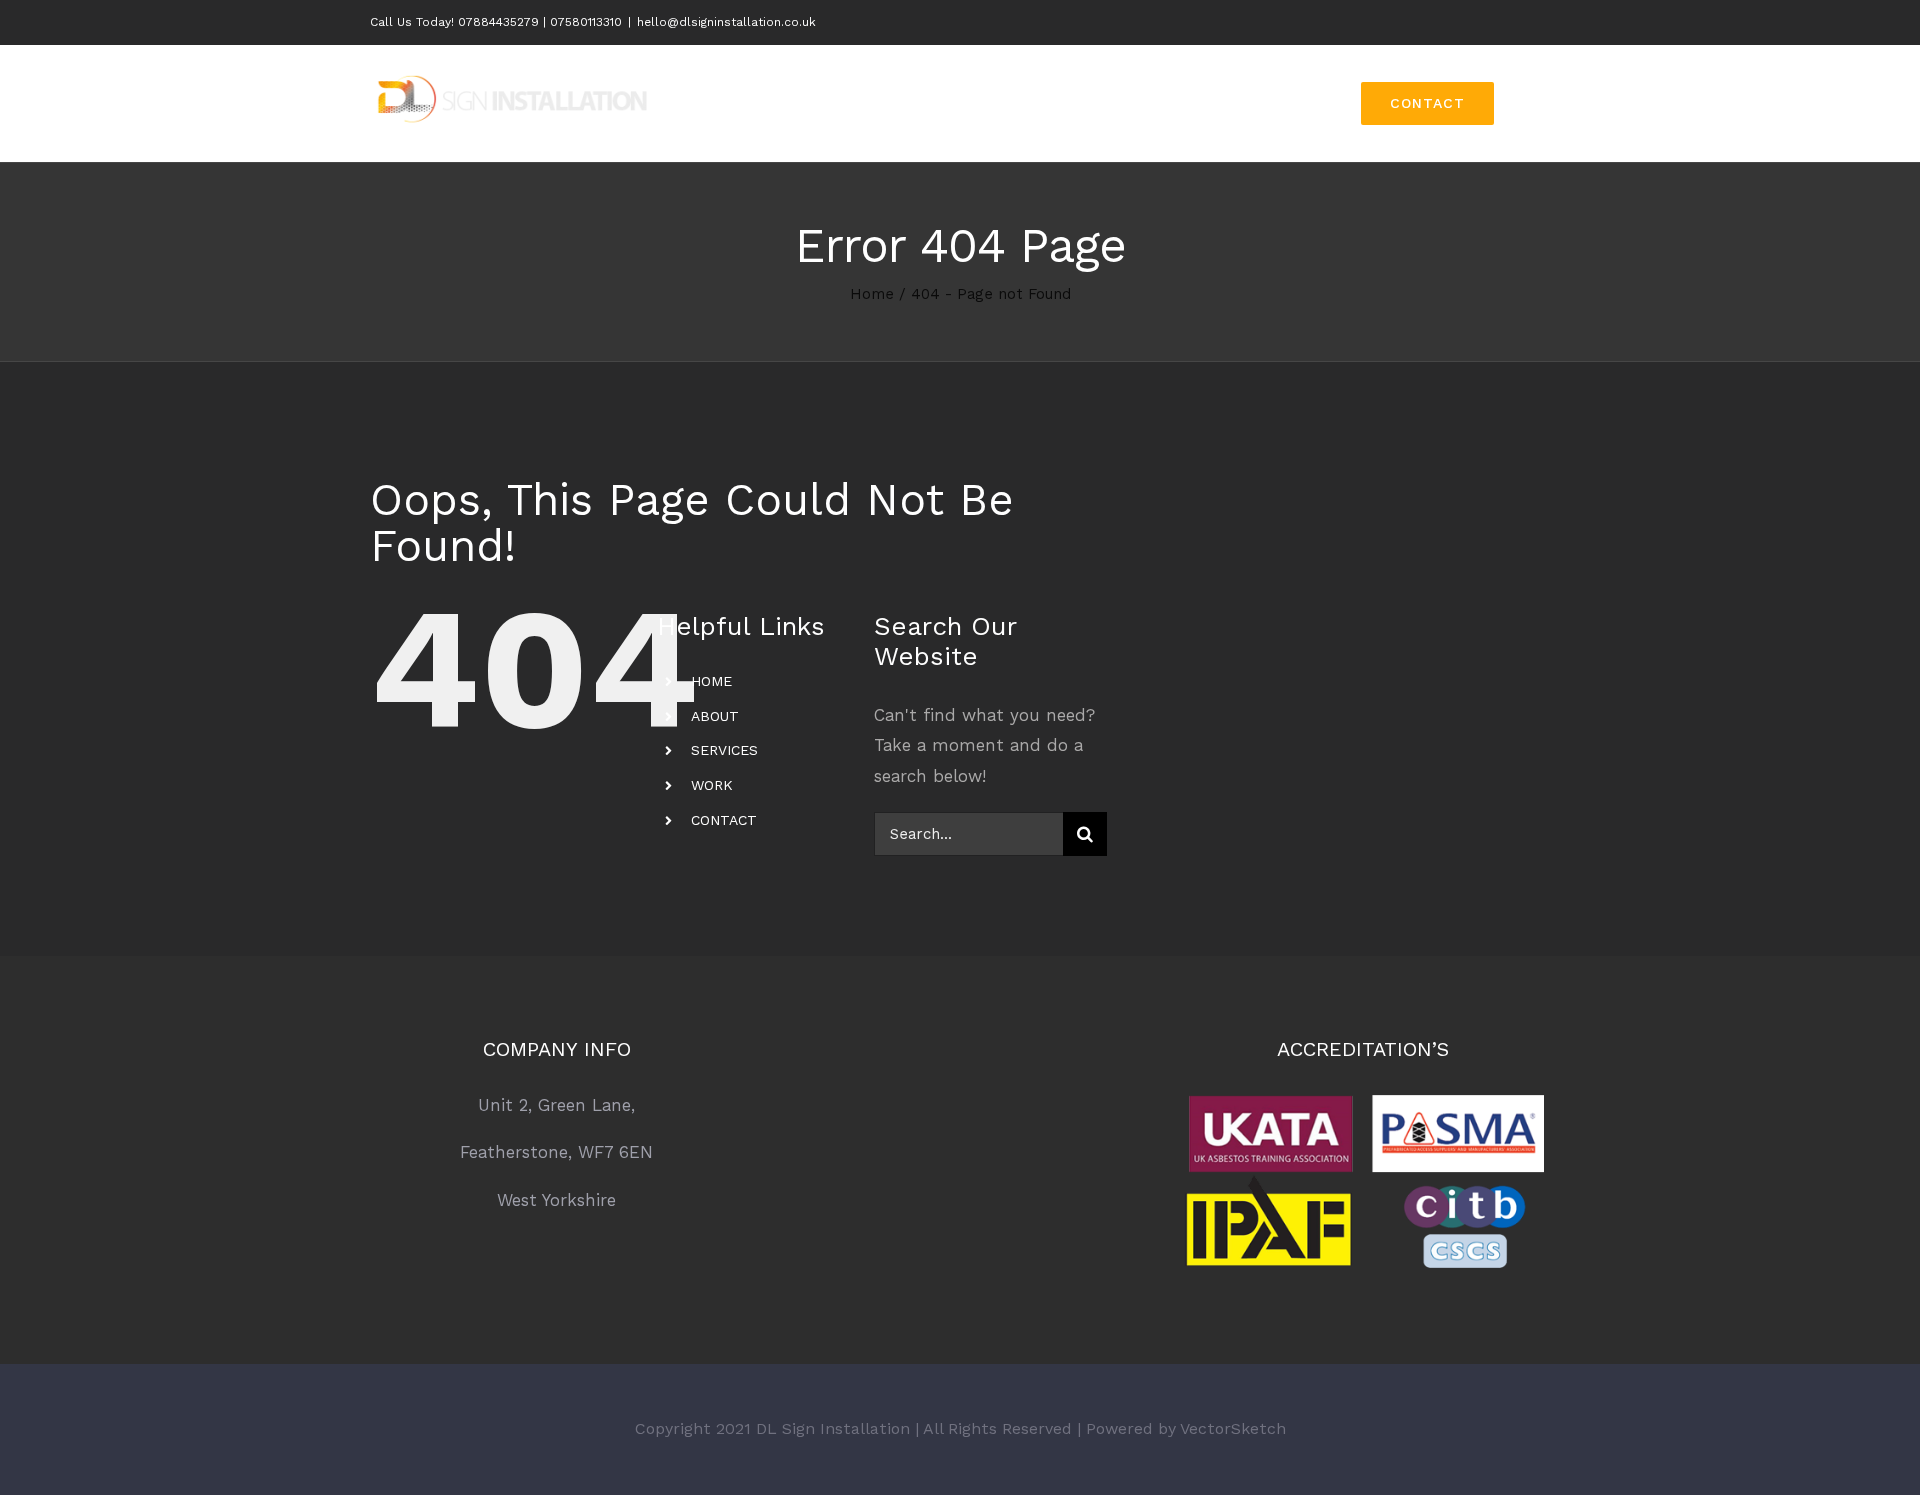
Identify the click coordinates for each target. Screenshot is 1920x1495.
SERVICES (724, 750)
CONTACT (724, 820)
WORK (712, 785)
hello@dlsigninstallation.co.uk (726, 22)
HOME (711, 681)
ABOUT (715, 716)
